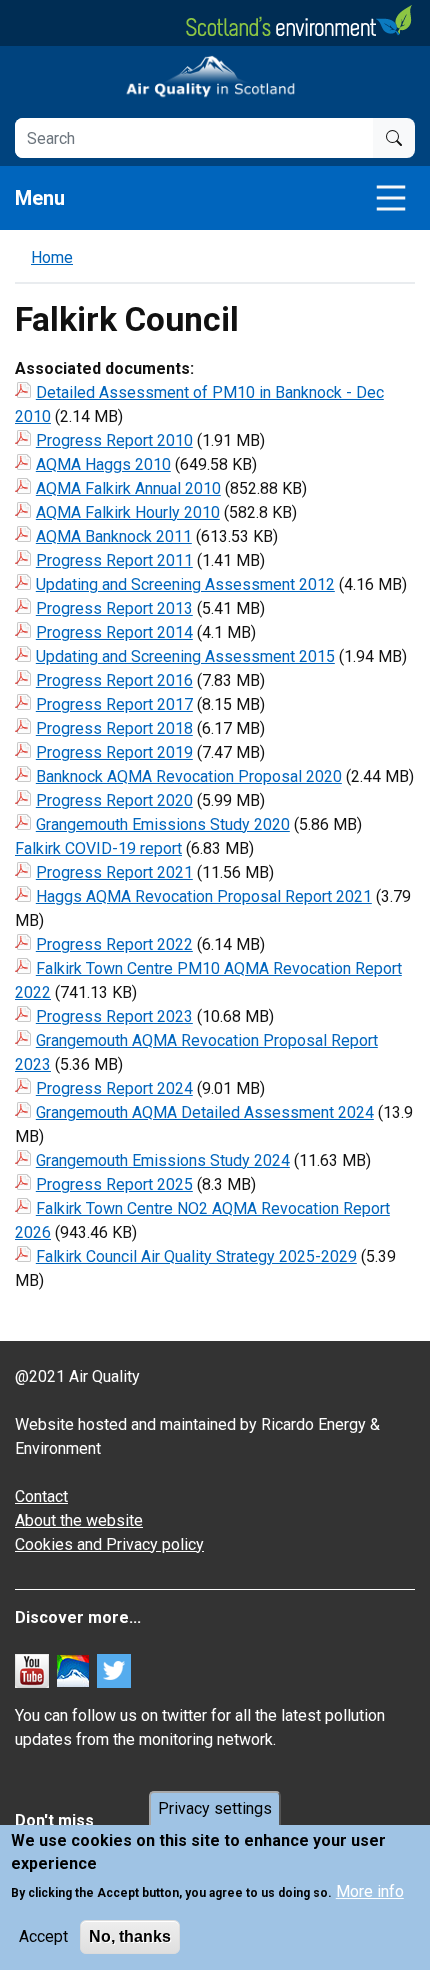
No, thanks (130, 1936)
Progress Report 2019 (114, 752)
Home (52, 257)
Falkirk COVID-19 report (98, 848)
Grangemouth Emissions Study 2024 (163, 1160)
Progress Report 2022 (114, 944)
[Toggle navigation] (391, 198)
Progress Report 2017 (114, 704)
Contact (41, 1496)
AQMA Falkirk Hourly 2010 (128, 512)
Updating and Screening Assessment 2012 (185, 584)
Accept (43, 1936)
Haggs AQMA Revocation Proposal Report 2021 (204, 896)
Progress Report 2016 (114, 680)
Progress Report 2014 (114, 632)
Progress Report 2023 (114, 1016)
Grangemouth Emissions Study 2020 (163, 824)
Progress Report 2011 (114, 560)
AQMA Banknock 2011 (114, 536)
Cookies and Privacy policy (109, 1544)
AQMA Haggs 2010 (103, 464)
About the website (79, 1520)
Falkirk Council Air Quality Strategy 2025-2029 (196, 1256)
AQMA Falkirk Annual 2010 (128, 488)
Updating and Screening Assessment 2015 (185, 656)
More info (370, 1891)
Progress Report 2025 (114, 1184)
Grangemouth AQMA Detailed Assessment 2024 (205, 1112)
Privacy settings (215, 1808)
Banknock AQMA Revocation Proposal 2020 (189, 776)
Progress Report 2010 (114, 440)
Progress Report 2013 (114, 608)
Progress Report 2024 (114, 1088)
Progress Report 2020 (114, 800)
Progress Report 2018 (114, 728)
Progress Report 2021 (114, 872)
